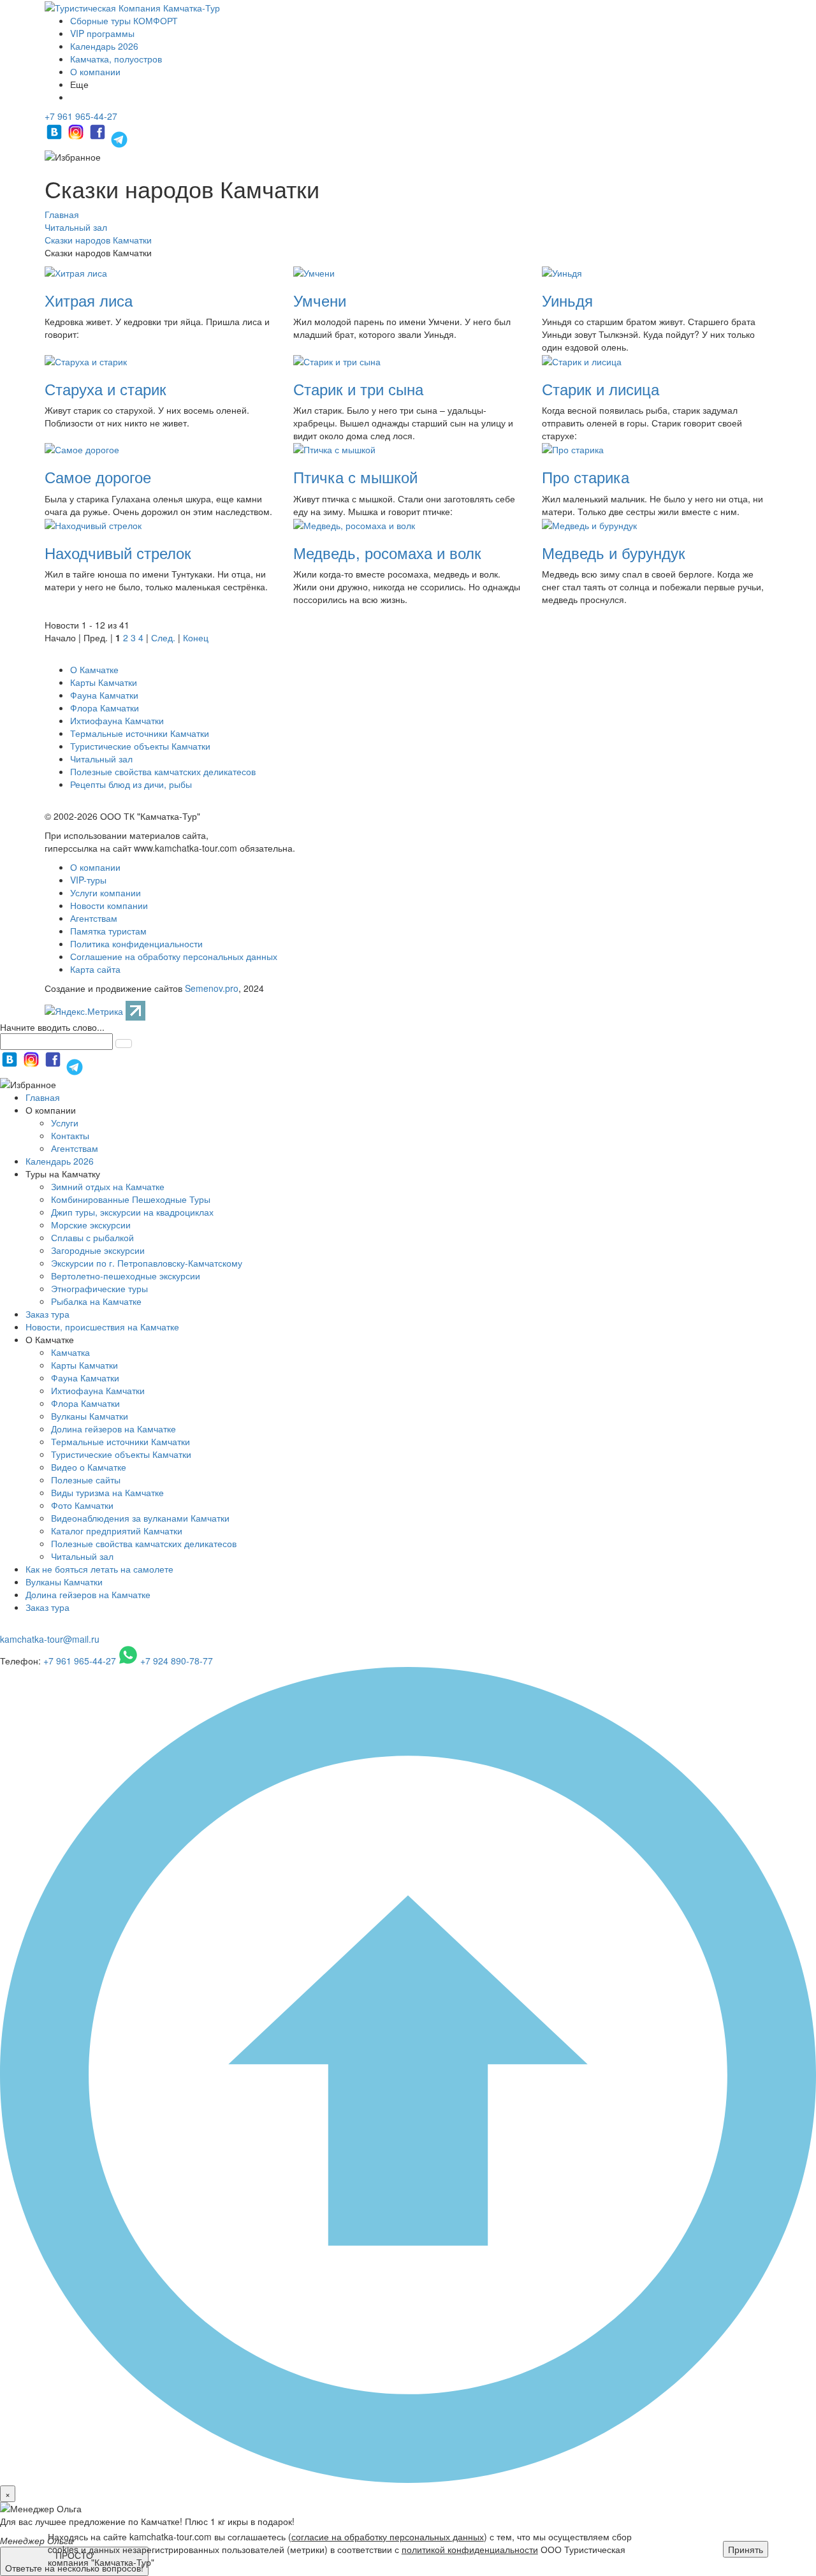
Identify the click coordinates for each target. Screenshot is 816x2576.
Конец (196, 637)
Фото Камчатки (82, 1505)
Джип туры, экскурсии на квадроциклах (132, 1212)
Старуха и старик (106, 389)
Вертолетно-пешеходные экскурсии (126, 1276)
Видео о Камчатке (89, 1467)
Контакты (70, 1135)
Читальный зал (101, 759)
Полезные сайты (86, 1480)
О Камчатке (94, 669)
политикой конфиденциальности (470, 2549)
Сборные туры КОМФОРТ (124, 20)
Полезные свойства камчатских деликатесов (163, 771)
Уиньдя (567, 300)
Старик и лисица (601, 389)
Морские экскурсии (91, 1225)
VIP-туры (88, 880)
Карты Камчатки (104, 682)
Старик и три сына (358, 389)
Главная (43, 1097)
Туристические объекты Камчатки (140, 746)
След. (163, 637)
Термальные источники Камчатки (140, 733)
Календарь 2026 (104, 46)
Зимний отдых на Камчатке (108, 1186)
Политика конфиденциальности (136, 943)
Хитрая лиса (89, 300)
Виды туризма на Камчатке (107, 1492)
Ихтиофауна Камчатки (117, 720)
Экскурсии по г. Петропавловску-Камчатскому (147, 1263)
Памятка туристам (108, 931)
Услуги (65, 1123)
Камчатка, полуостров (116, 59)
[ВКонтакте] (55, 138)
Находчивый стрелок (118, 552)
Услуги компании (106, 892)
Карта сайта (95, 969)
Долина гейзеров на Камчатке (113, 1429)
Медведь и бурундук (614, 552)
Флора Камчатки (105, 708)
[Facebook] (99, 138)
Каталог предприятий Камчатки (117, 1531)
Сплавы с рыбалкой (92, 1237)
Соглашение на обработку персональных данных (174, 956)
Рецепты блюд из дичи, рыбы (131, 784)
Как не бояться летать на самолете (99, 1569)
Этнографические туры (99, 1288)
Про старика (586, 477)
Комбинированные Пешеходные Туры (131, 1199)
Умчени (320, 300)
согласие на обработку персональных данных (388, 2536)
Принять (746, 2549)
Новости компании (109, 905)
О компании (95, 71)
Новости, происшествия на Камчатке (102, 1327)
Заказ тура (47, 1314)
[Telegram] (119, 138)
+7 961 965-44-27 (81, 116)
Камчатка (70, 1352)
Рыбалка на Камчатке (96, 1301)
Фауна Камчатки (104, 695)
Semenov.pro (212, 988)
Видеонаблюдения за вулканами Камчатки (140, 1518)
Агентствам (94, 918)
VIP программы (102, 33)
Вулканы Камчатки (90, 1416)
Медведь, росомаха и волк (387, 552)
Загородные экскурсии (98, 1250)
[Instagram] (77, 138)
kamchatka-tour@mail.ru (50, 1639)
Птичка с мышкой (355, 477)
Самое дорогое (98, 477)
